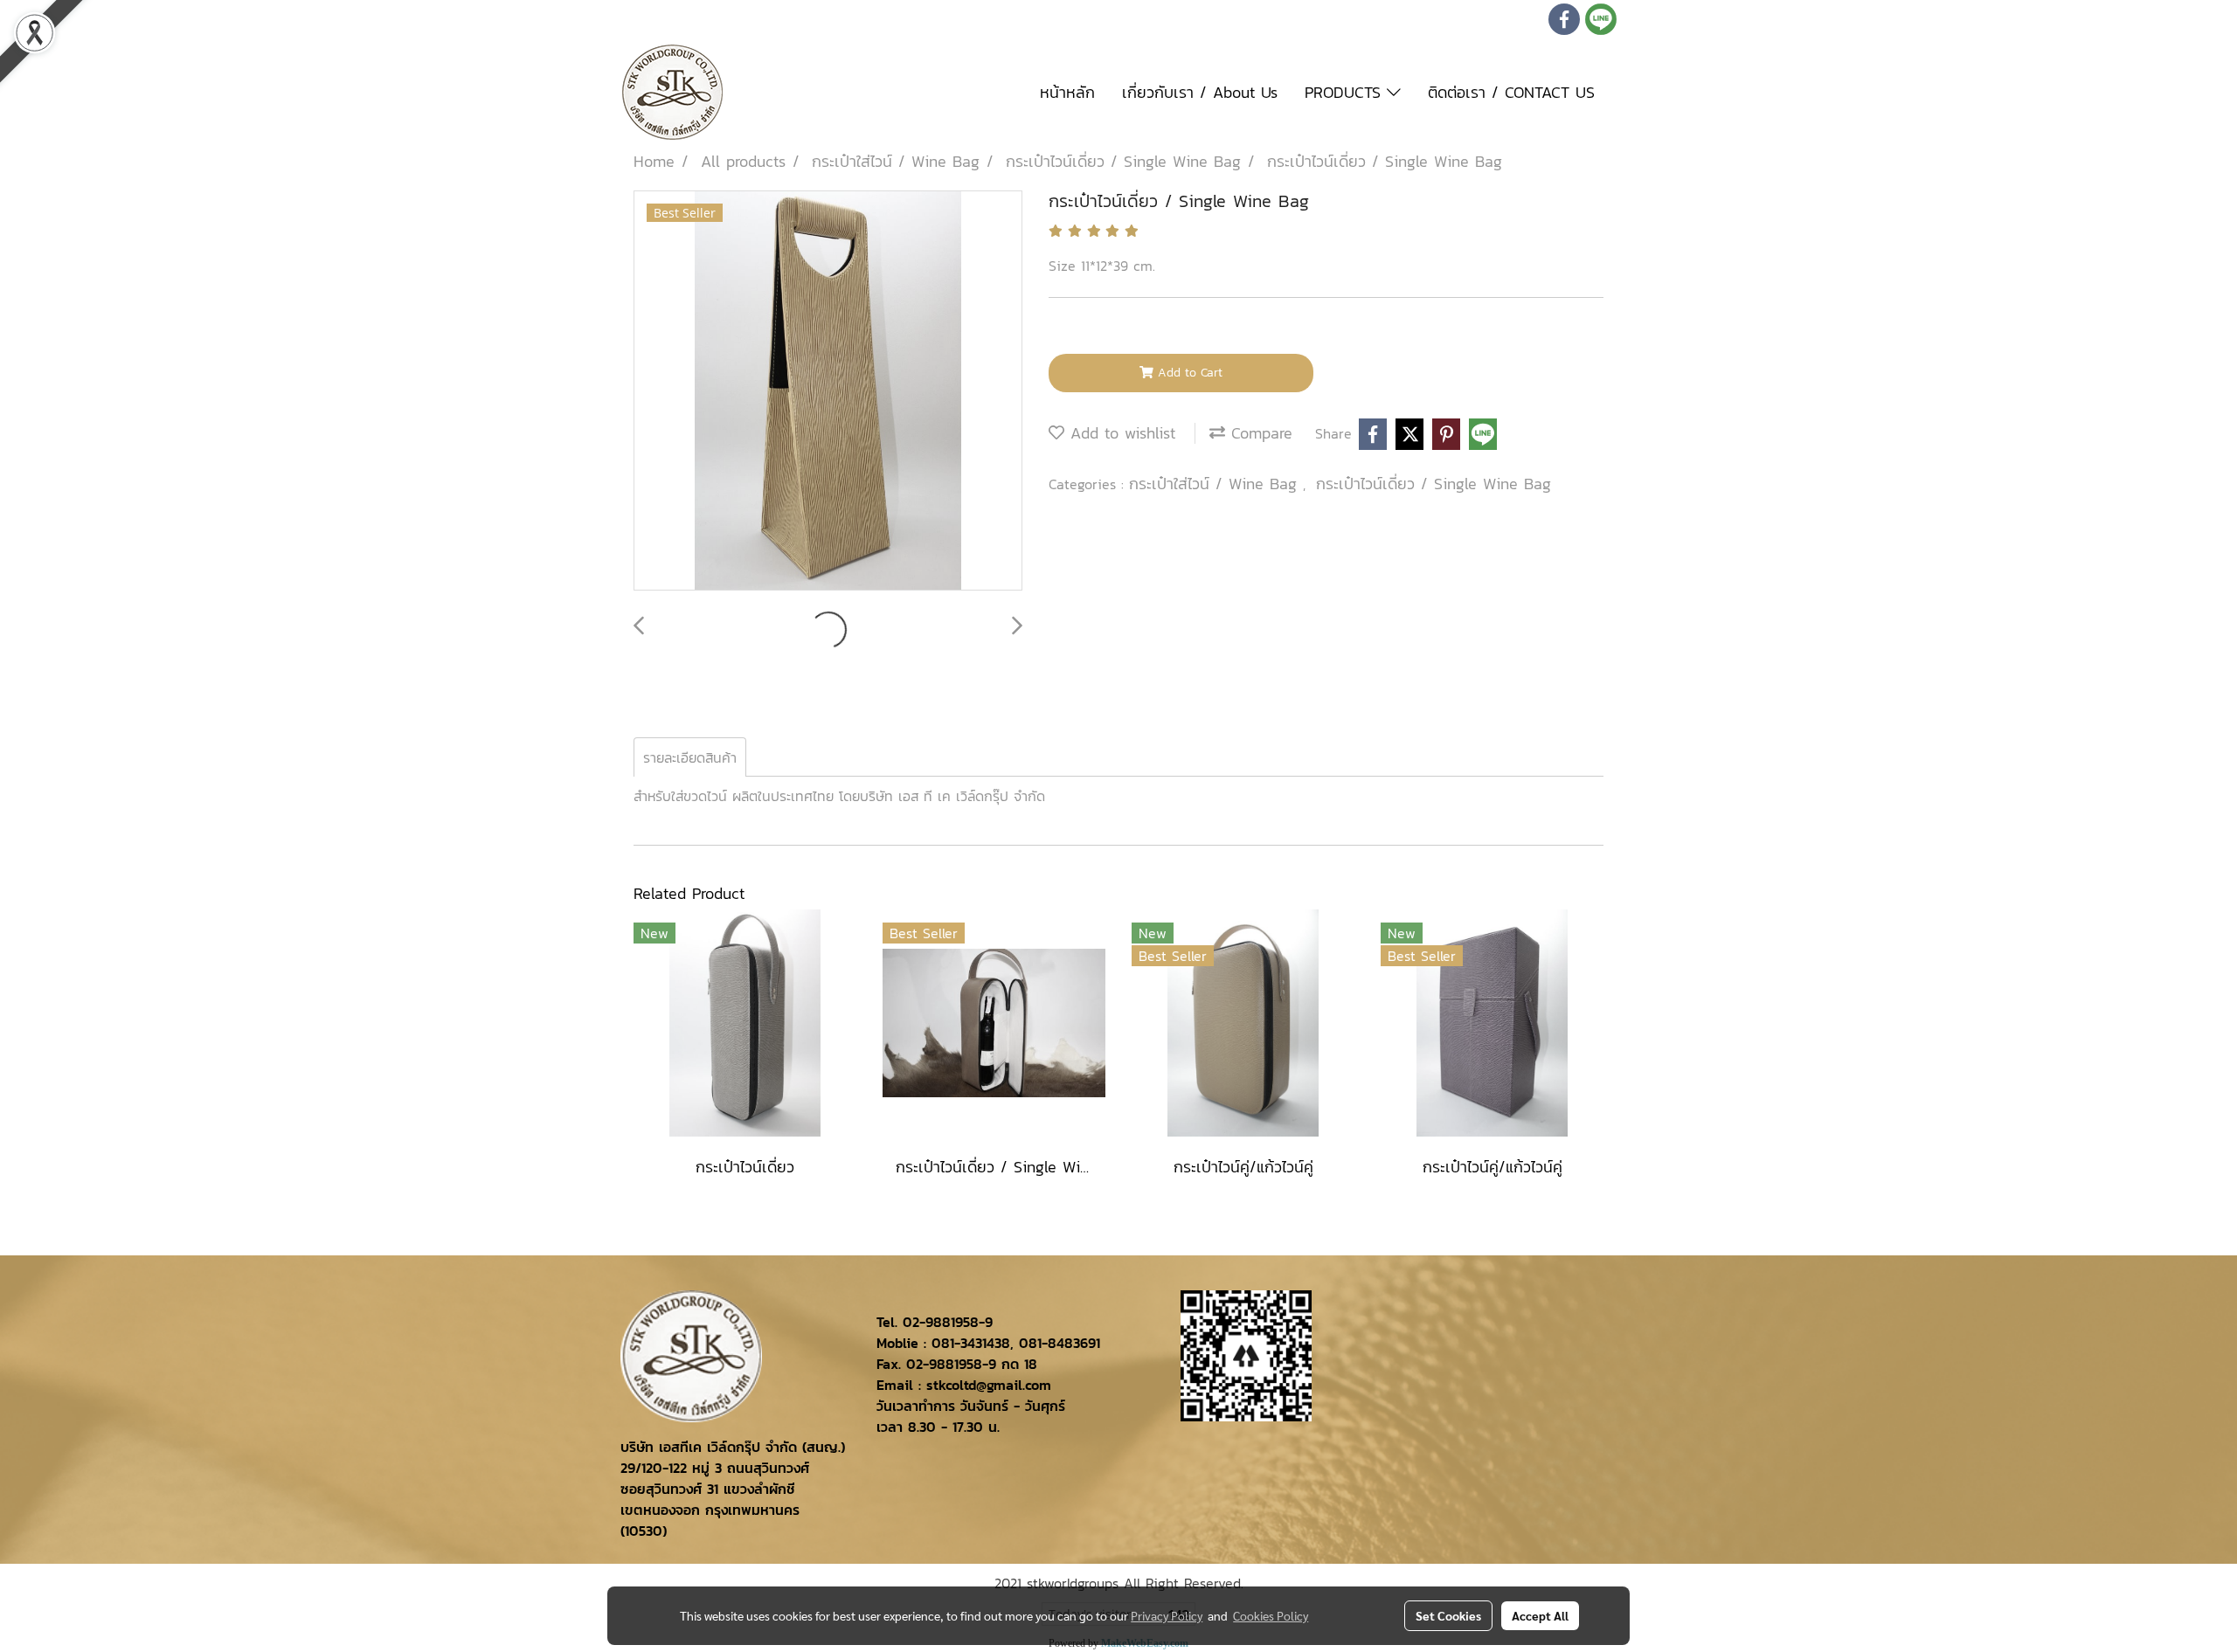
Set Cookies (1448, 1615)
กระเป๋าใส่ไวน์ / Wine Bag (1216, 484)
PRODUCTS (1346, 92)
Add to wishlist (1120, 433)
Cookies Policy (1271, 1615)
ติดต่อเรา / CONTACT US (1511, 92)
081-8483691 (1060, 1343)
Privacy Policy (1167, 1615)
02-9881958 (941, 1322)
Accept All (1540, 1615)
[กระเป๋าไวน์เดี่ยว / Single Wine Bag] (828, 391)
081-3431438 (971, 1343)
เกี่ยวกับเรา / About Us (1200, 92)
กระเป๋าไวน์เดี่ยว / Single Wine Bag (1434, 484)
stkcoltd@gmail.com (989, 1385)
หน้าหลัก (1067, 92)
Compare (1259, 433)
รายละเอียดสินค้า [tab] (690, 757)
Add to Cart (1188, 373)
